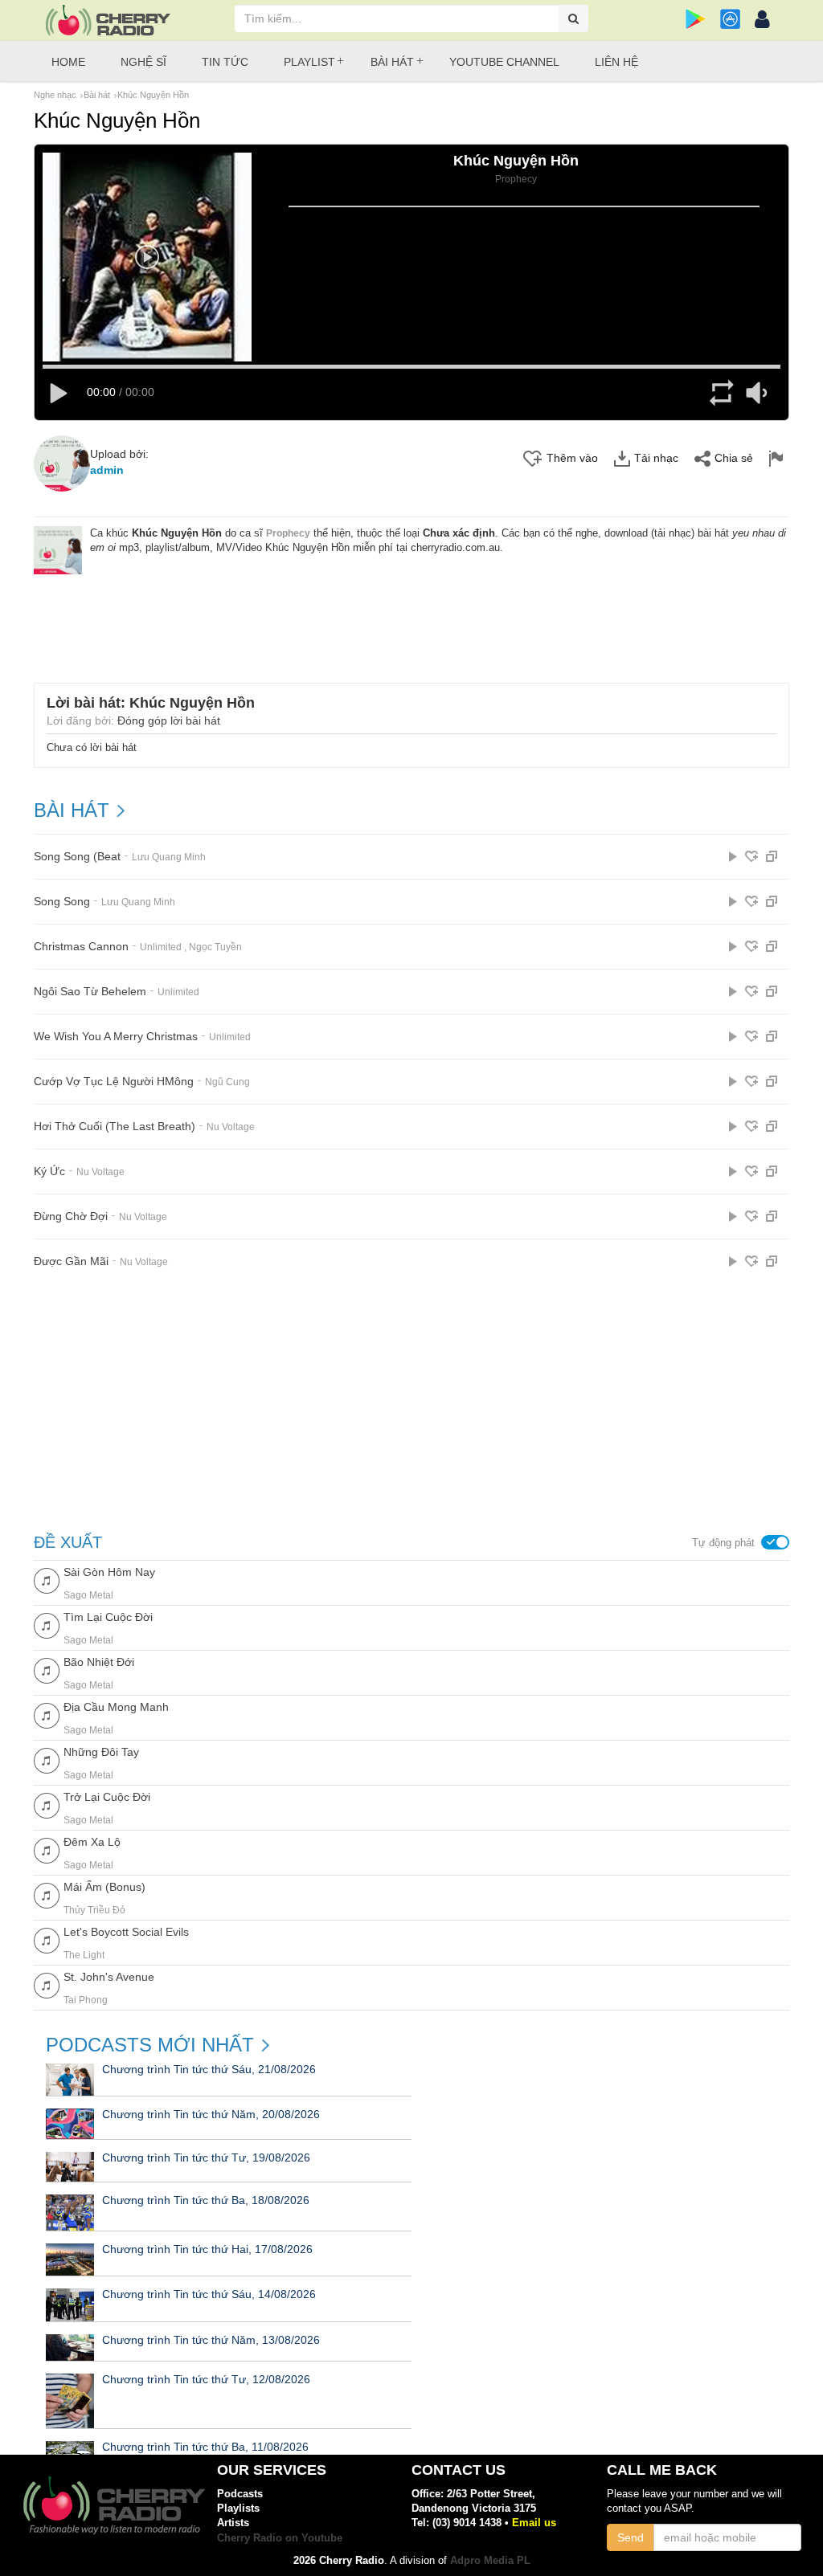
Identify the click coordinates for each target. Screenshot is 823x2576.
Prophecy (288, 533)
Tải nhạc (656, 458)
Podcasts (240, 2494)
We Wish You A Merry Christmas (116, 1037)
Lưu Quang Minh (169, 857)
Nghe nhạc (55, 95)
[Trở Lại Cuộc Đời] (47, 1804)
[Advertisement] (411, 618)
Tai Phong (86, 2000)
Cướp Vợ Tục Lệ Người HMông (114, 1082)
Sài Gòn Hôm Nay (109, 1572)
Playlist (309, 62)
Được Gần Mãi (71, 1261)
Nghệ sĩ (143, 62)
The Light (84, 1955)
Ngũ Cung (227, 1082)
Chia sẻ (734, 458)
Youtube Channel (504, 62)
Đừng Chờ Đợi (71, 1217)
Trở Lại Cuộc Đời (107, 1797)
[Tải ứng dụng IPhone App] (730, 19)
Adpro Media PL (490, 2560)
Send (631, 2537)
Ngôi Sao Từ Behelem (90, 992)
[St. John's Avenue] (47, 1984)
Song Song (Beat (77, 857)
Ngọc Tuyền (215, 947)
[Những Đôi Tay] (47, 1760)
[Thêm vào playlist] (751, 856)
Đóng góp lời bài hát (169, 721)
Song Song (62, 902)
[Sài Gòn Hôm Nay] (47, 1580)
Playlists (238, 2508)
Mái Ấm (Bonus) (104, 1887)
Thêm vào (572, 458)
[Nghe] (733, 856)
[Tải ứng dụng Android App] (696, 19)
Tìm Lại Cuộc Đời (108, 1617)
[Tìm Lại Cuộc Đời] (47, 1625)
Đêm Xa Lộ (92, 1842)
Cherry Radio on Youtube (280, 2538)
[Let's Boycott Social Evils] (47, 1939)
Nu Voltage (231, 1127)
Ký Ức (49, 1172)
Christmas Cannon (81, 947)
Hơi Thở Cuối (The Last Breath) (115, 1127)
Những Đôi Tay (101, 1752)
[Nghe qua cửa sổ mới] (772, 856)
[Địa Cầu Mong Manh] (47, 1715)
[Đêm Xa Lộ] (47, 1849)
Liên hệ (616, 62)
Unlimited (161, 947)
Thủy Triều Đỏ (94, 1910)
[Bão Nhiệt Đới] (47, 1670)
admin (107, 470)
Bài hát (392, 62)
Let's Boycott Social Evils (126, 1932)
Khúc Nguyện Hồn (153, 95)
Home (68, 62)
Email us (534, 2523)
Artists (233, 2523)
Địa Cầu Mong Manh (116, 1707)
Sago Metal (88, 1595)
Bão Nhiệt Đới (99, 1662)
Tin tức (225, 62)
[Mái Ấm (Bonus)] (47, 1894)
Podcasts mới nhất (150, 2045)
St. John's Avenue (109, 1977)
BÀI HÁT (72, 810)
